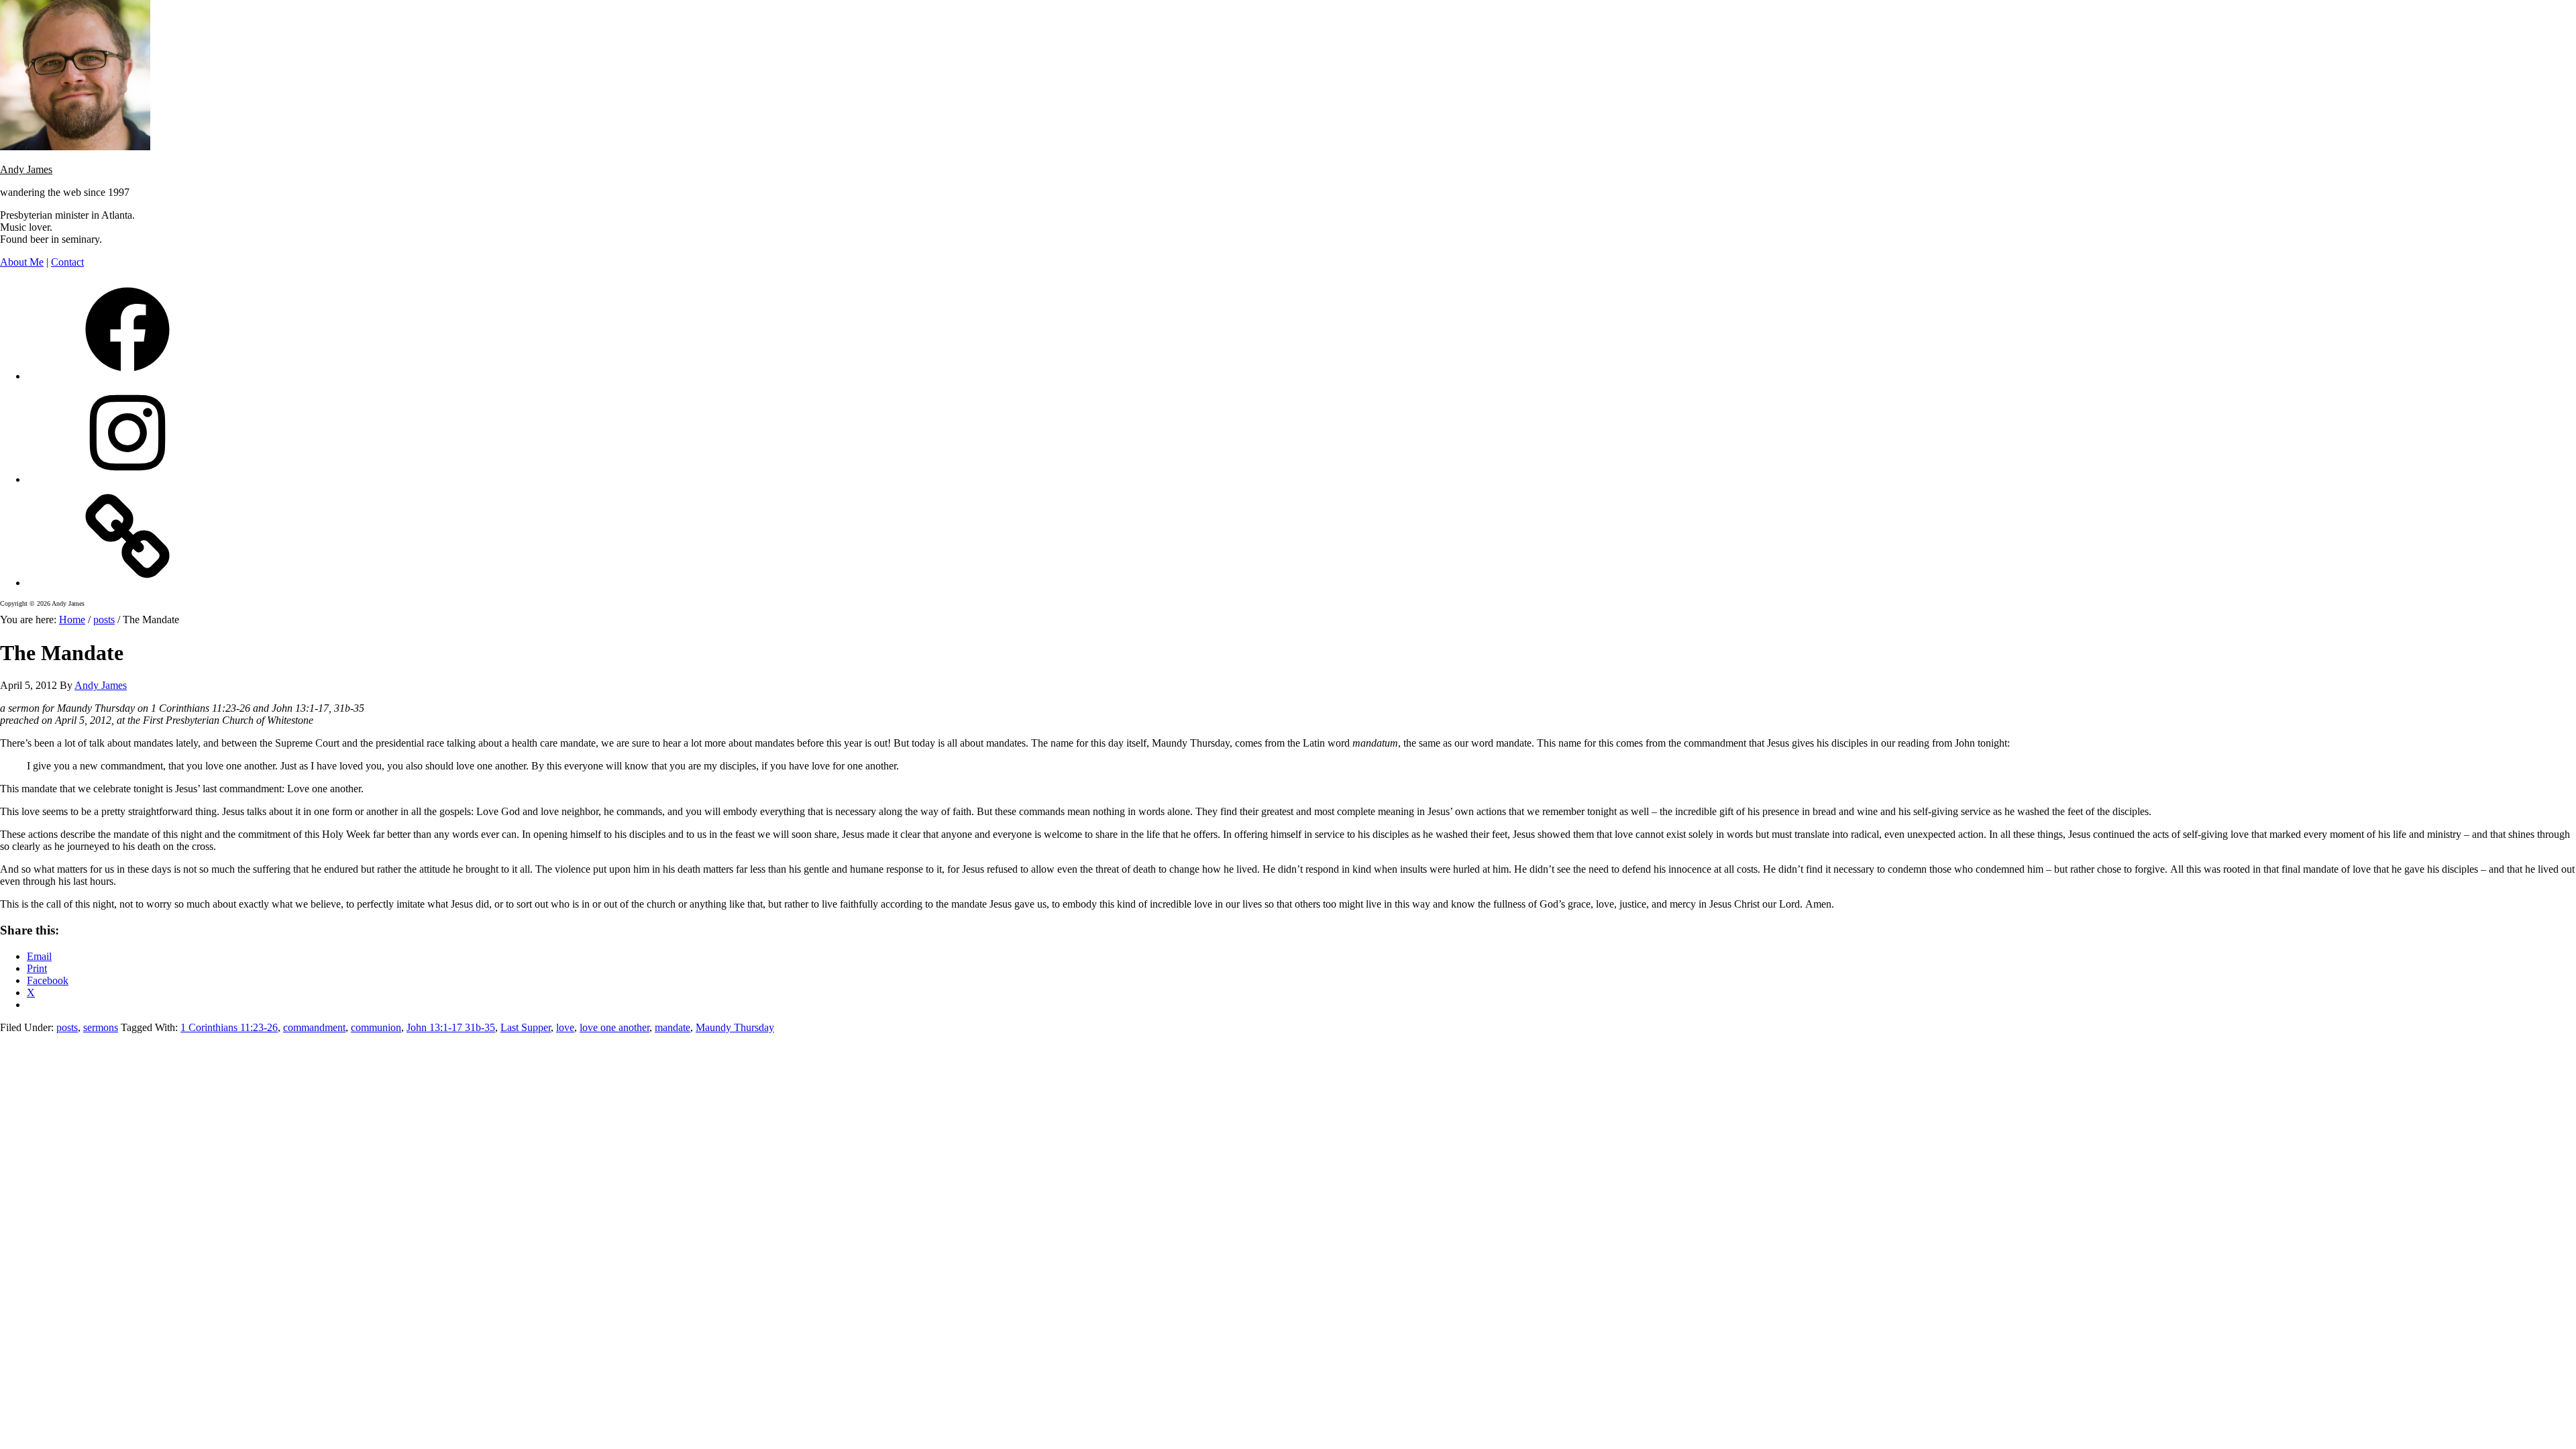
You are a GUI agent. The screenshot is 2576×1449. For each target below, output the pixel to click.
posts (67, 1027)
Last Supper (526, 1027)
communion (376, 1027)
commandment (314, 1027)
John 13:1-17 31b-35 (451, 1027)
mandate (673, 1027)
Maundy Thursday (735, 1027)
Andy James (26, 169)
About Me (22, 262)
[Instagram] (127, 479)
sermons (101, 1027)
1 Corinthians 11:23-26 (229, 1027)
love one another (614, 1027)
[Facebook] (127, 376)
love (565, 1027)
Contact (67, 262)
